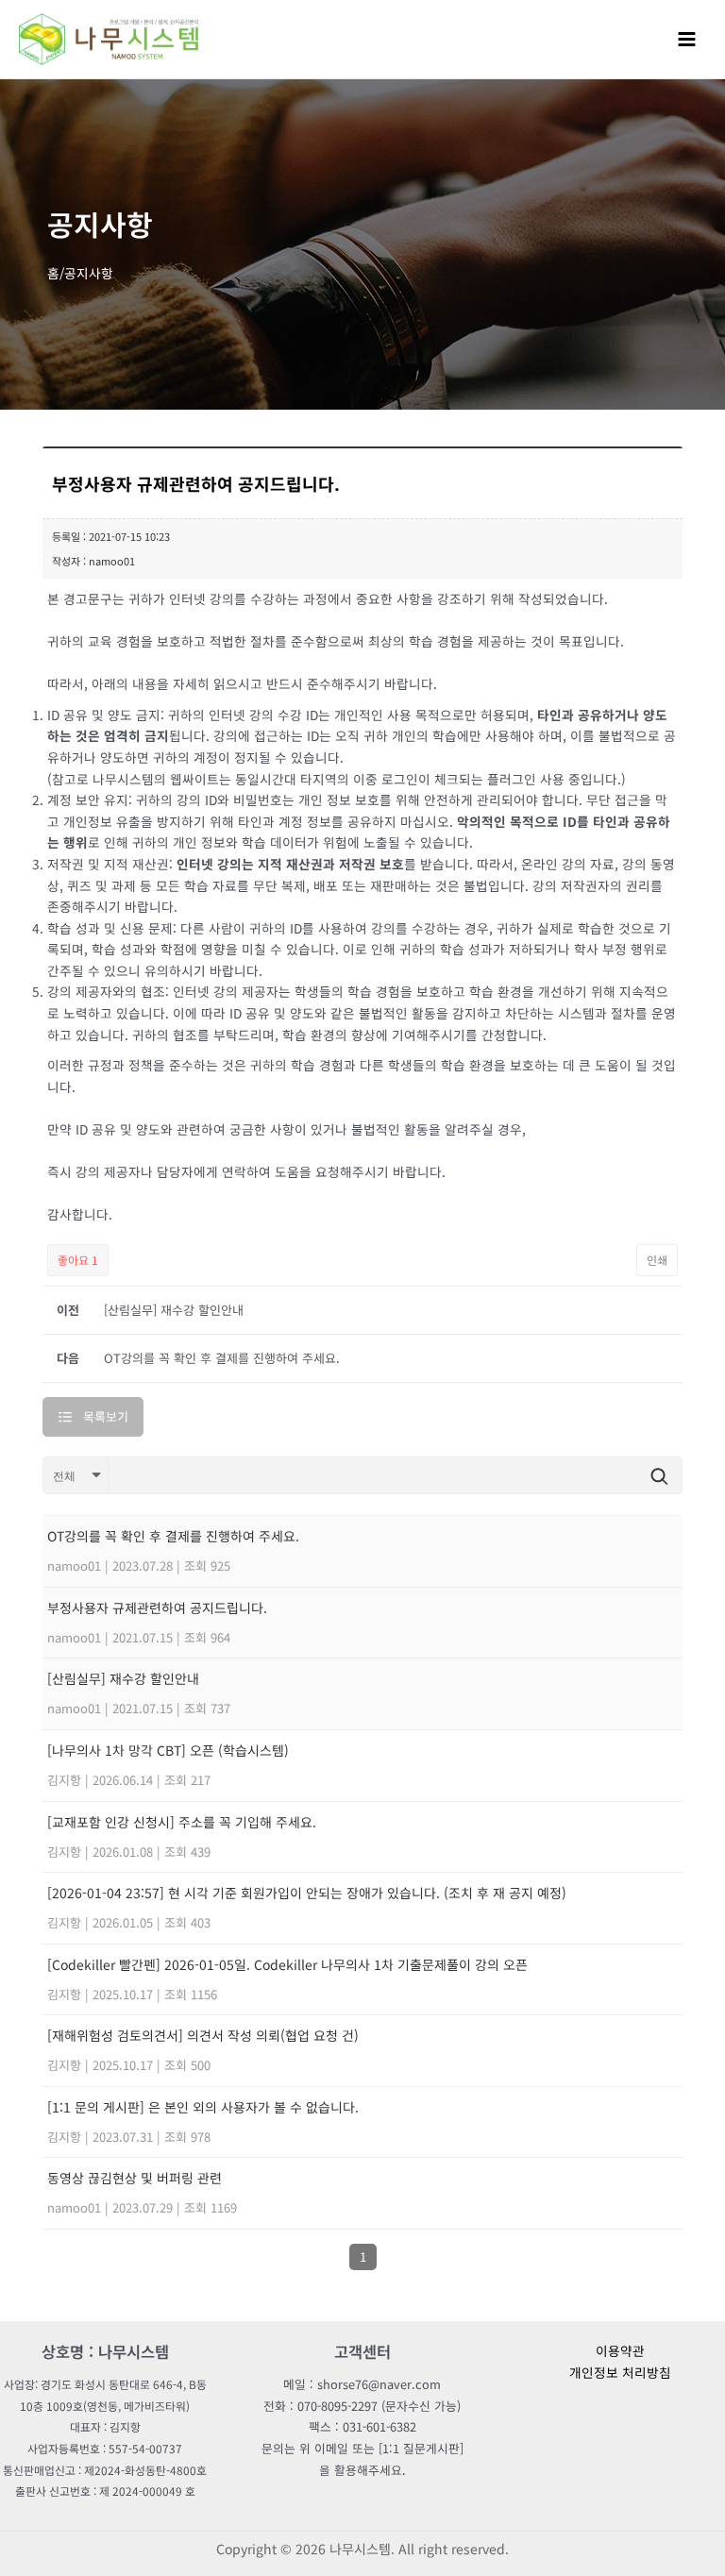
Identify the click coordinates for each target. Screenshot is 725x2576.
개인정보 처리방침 (620, 2372)
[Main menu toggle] (687, 39)
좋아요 (78, 1260)
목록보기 (106, 1416)
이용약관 (620, 2350)
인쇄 (657, 1260)
